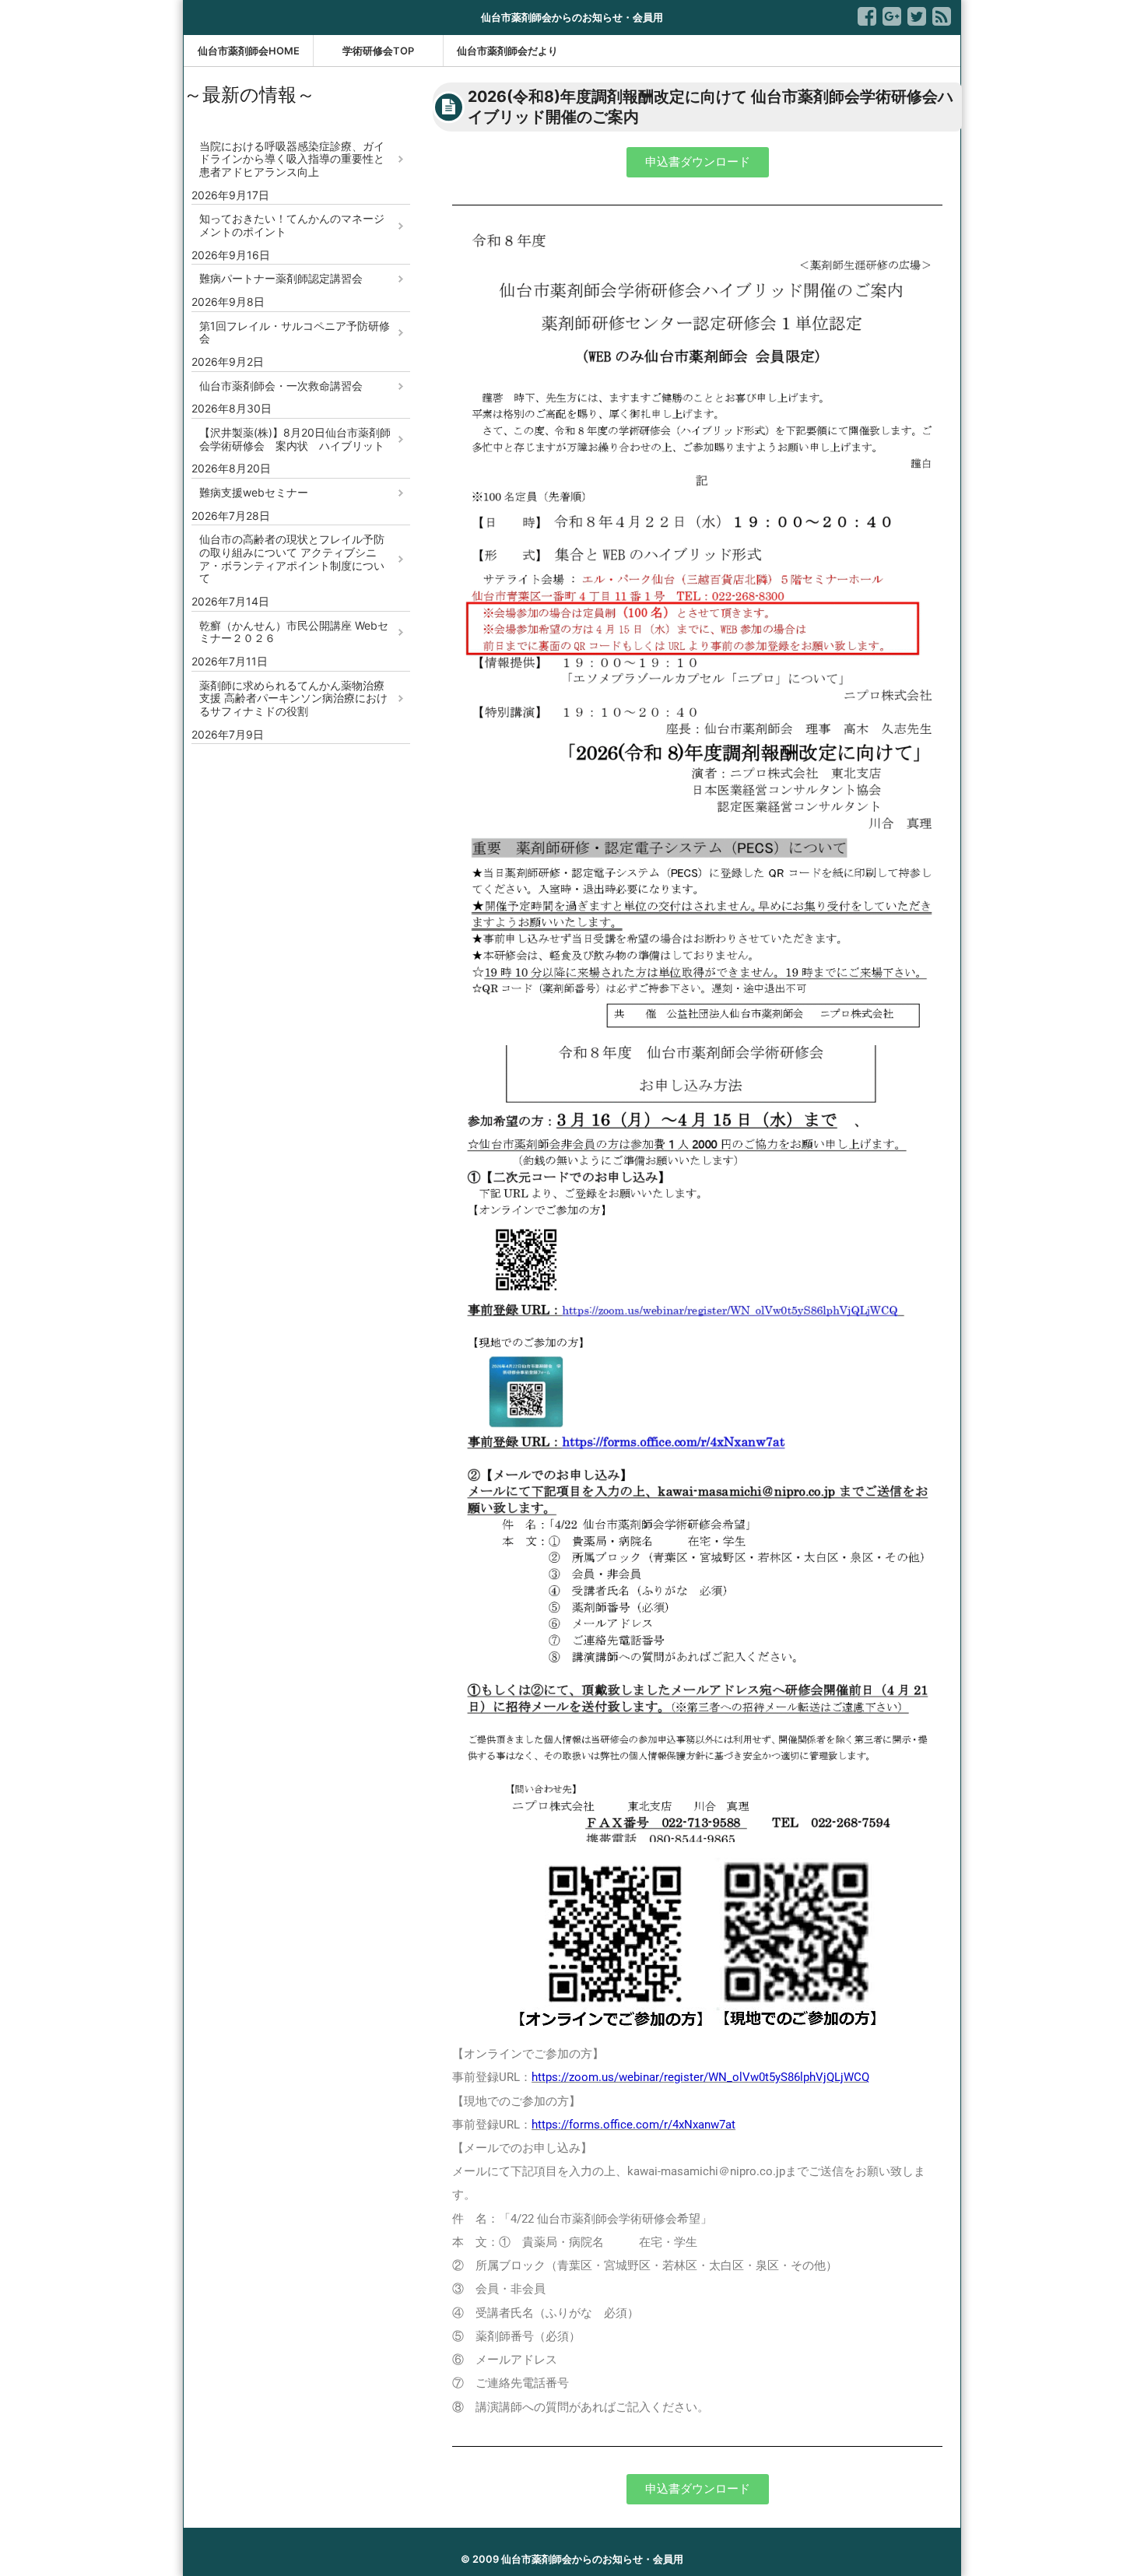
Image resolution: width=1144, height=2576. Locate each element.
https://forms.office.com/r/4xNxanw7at (633, 2125)
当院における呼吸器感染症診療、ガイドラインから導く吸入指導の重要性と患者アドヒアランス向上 (292, 159)
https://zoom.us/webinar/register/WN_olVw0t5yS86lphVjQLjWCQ (700, 2077)
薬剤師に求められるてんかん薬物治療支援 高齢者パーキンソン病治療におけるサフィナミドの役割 (293, 698)
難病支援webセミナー (254, 492)
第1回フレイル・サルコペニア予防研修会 (295, 332)
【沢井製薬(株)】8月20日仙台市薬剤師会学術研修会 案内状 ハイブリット (295, 439)
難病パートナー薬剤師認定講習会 (281, 278)
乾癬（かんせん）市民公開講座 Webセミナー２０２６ (294, 632)
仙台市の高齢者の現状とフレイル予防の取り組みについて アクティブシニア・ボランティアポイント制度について (292, 558)
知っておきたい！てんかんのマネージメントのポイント (292, 225)
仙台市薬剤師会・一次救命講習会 (281, 386)
